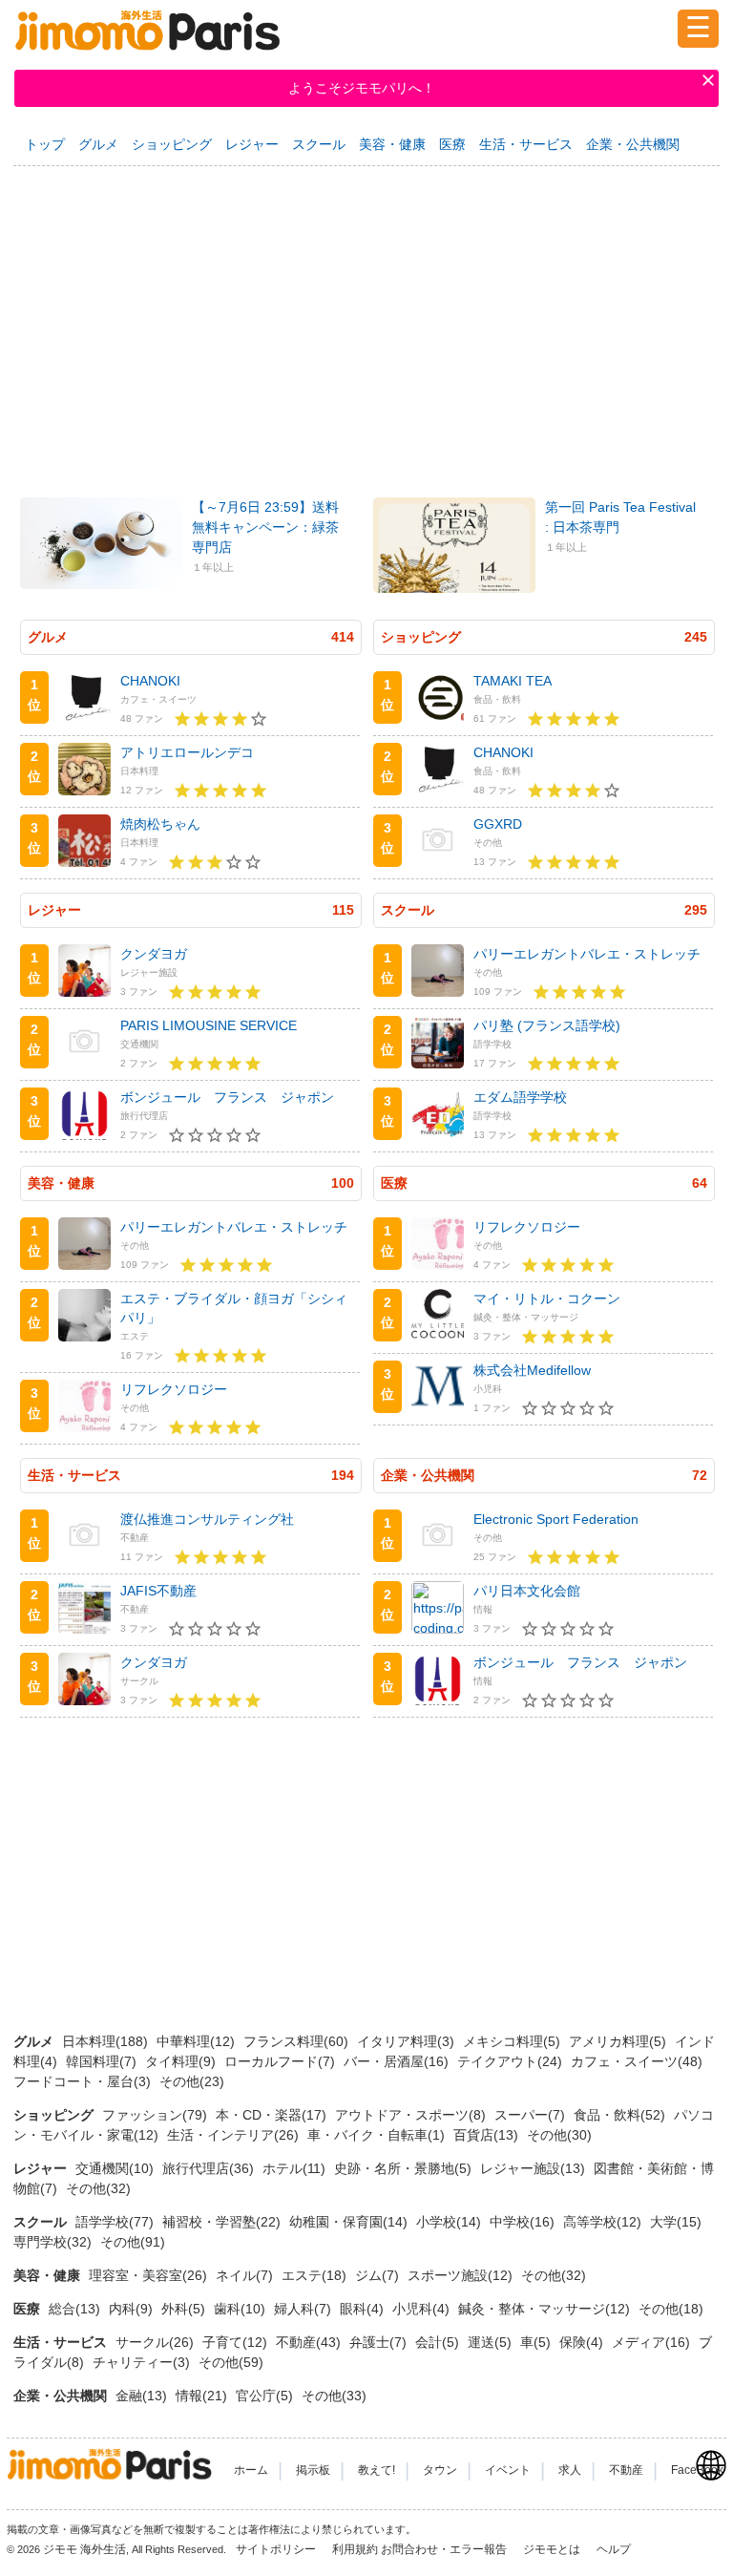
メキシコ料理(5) (513, 2041)
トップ (45, 144)
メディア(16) (653, 2342)
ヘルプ (614, 2549)
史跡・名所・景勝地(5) (405, 2168)
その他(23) (192, 2081)
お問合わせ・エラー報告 (445, 2549)
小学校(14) (450, 2222)
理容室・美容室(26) (150, 2275)
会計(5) (439, 2342)
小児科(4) (423, 2309)
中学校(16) (524, 2222)
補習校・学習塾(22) (223, 2222)
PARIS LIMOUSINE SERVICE (209, 1025)
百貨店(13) (488, 2135)
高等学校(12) (604, 2222)
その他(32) (98, 2188)
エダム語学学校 (520, 1097)
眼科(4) (364, 2309)
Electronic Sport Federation (556, 1519)
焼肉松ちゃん (160, 824)
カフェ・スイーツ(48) (637, 2061)
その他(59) (231, 2362)
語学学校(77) (116, 2222)
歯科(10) (241, 2309)
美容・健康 (392, 144)
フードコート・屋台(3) (84, 2081)
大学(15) (676, 2222)
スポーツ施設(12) (462, 2275)
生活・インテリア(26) (235, 2135)
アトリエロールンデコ (187, 752)
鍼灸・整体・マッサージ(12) (546, 2309)
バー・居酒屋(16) (398, 2061)
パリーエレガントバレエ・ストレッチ (587, 954)
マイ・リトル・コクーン (547, 1299)
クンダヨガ (154, 954)
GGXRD (498, 824)
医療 (452, 144)
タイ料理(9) (182, 2061)
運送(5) (492, 2342)
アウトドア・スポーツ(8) (412, 2115)
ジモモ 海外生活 (84, 2549)
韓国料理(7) (103, 2061)
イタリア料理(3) (408, 2041)
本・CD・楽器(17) (273, 2115)
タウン (440, 2470)
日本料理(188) (107, 2041)
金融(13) (143, 2396)
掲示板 (313, 2470)
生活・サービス (526, 144)
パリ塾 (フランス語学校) (547, 1025)
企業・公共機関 (633, 144)
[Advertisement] (366, 323)
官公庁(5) (266, 2396)
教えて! (377, 2470)
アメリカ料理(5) (619, 2041)
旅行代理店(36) (210, 2168)
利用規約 (355, 2549)
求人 (570, 2470)
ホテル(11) (296, 2168)
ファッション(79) (157, 2115)
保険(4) (583, 2342)
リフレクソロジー (174, 1389)
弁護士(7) (380, 2342)
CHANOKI (150, 681)
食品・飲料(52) (621, 2115)
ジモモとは (553, 2549)
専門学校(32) (54, 2242)
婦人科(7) (304, 2309)
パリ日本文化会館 (527, 1591)
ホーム (251, 2470)
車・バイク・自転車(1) (378, 2135)
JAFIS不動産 (158, 1591)
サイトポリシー (277, 2549)
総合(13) (76, 2309)
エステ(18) (316, 2275)
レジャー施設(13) (534, 2168)
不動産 (626, 2470)
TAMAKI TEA (513, 681)
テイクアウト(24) (512, 2061)
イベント (508, 2470)
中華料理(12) (198, 2041)
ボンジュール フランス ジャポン (227, 1097)
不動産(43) (310, 2342)
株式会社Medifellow (532, 1370)
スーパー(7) (532, 2115)
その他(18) (671, 2309)
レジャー (252, 144)
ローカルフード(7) (282, 2061)
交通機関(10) (116, 2168)
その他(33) (334, 2396)
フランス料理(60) (298, 2041)
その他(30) (559, 2135)
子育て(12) (237, 2342)
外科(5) (185, 2309)
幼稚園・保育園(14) (350, 2222)
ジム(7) (379, 2275)
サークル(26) (157, 2342)
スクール (319, 144)
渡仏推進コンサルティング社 (207, 1519)
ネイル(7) (246, 2275)
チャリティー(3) (143, 2362)
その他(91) (133, 2242)
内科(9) (133, 2309)
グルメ (98, 144)
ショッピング (172, 144)
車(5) (537, 2342)
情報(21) (203, 2396)
